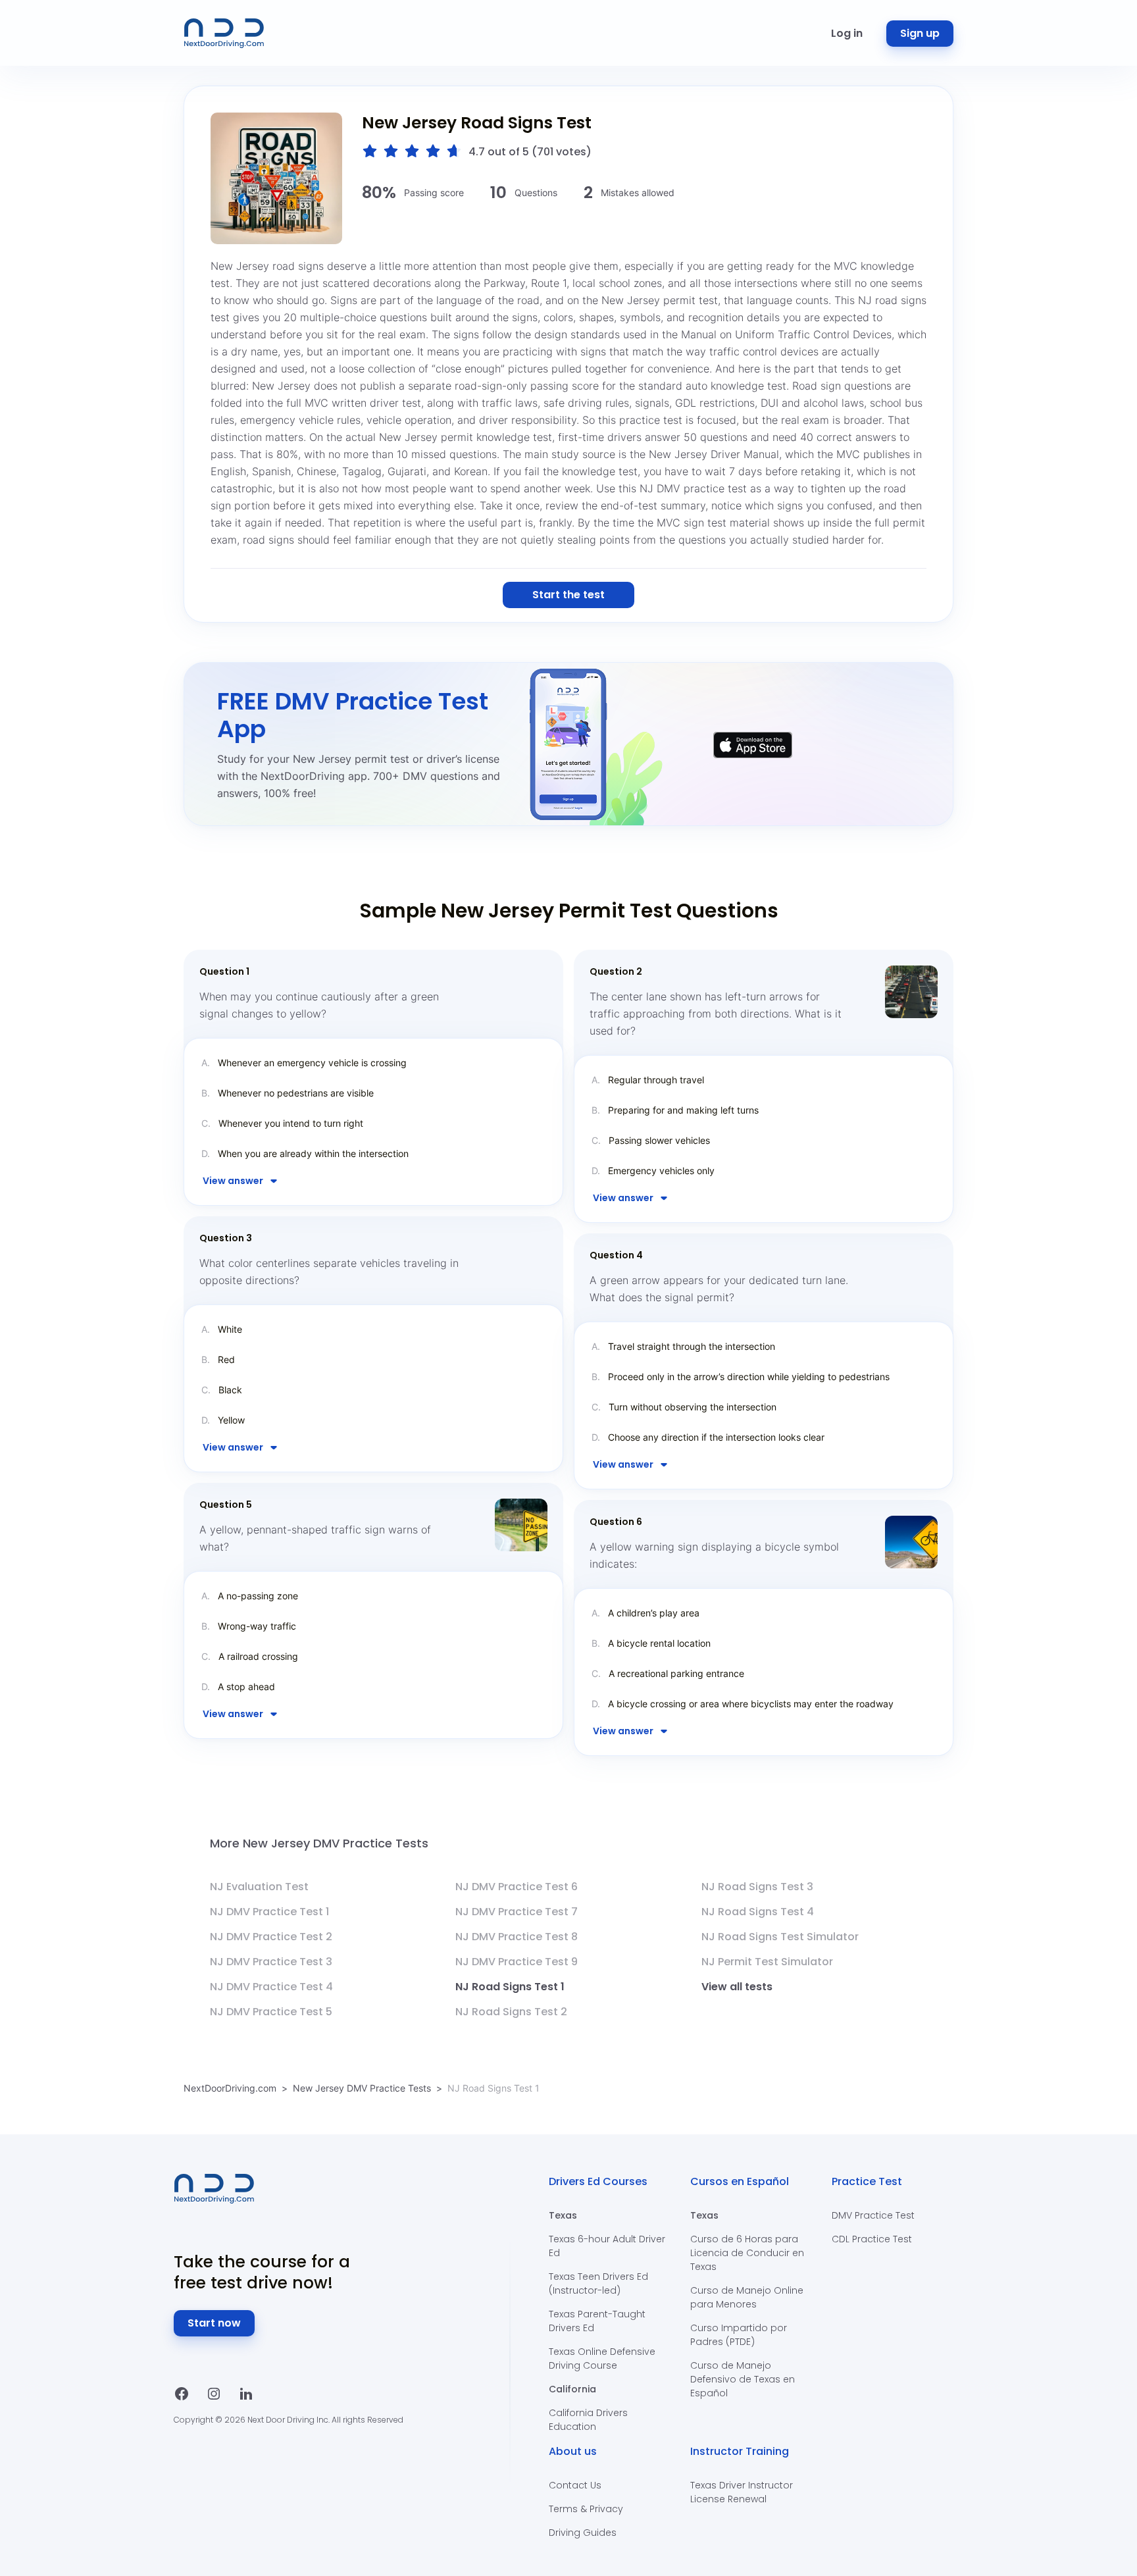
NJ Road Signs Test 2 (511, 2012)
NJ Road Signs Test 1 (510, 1987)
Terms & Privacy (586, 2509)
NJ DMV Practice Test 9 (517, 1962)
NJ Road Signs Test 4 (758, 1912)
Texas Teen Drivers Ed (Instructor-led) (598, 2283)
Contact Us (575, 2485)
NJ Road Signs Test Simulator (780, 1937)
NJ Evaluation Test (259, 1887)
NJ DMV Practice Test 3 (271, 1962)
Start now (214, 2323)
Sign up (920, 33)
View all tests (737, 1987)
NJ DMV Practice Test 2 (271, 1937)
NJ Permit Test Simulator (767, 1962)
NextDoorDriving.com (230, 2088)
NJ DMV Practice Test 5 (271, 2012)
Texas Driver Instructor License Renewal (742, 2492)
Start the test (568, 595)
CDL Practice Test (872, 2239)
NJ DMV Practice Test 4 (271, 1987)
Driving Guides (583, 2533)
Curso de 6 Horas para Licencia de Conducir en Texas (747, 2253)
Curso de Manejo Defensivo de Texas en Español (743, 2379)
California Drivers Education (588, 2420)
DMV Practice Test (873, 2215)
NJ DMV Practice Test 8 (517, 1937)
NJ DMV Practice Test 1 (269, 1912)
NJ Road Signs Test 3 (757, 1887)
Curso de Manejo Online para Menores (747, 2297)
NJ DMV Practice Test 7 (517, 1912)
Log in (847, 33)
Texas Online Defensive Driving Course (602, 2358)
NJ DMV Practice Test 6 (517, 1887)
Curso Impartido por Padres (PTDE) (739, 2335)
